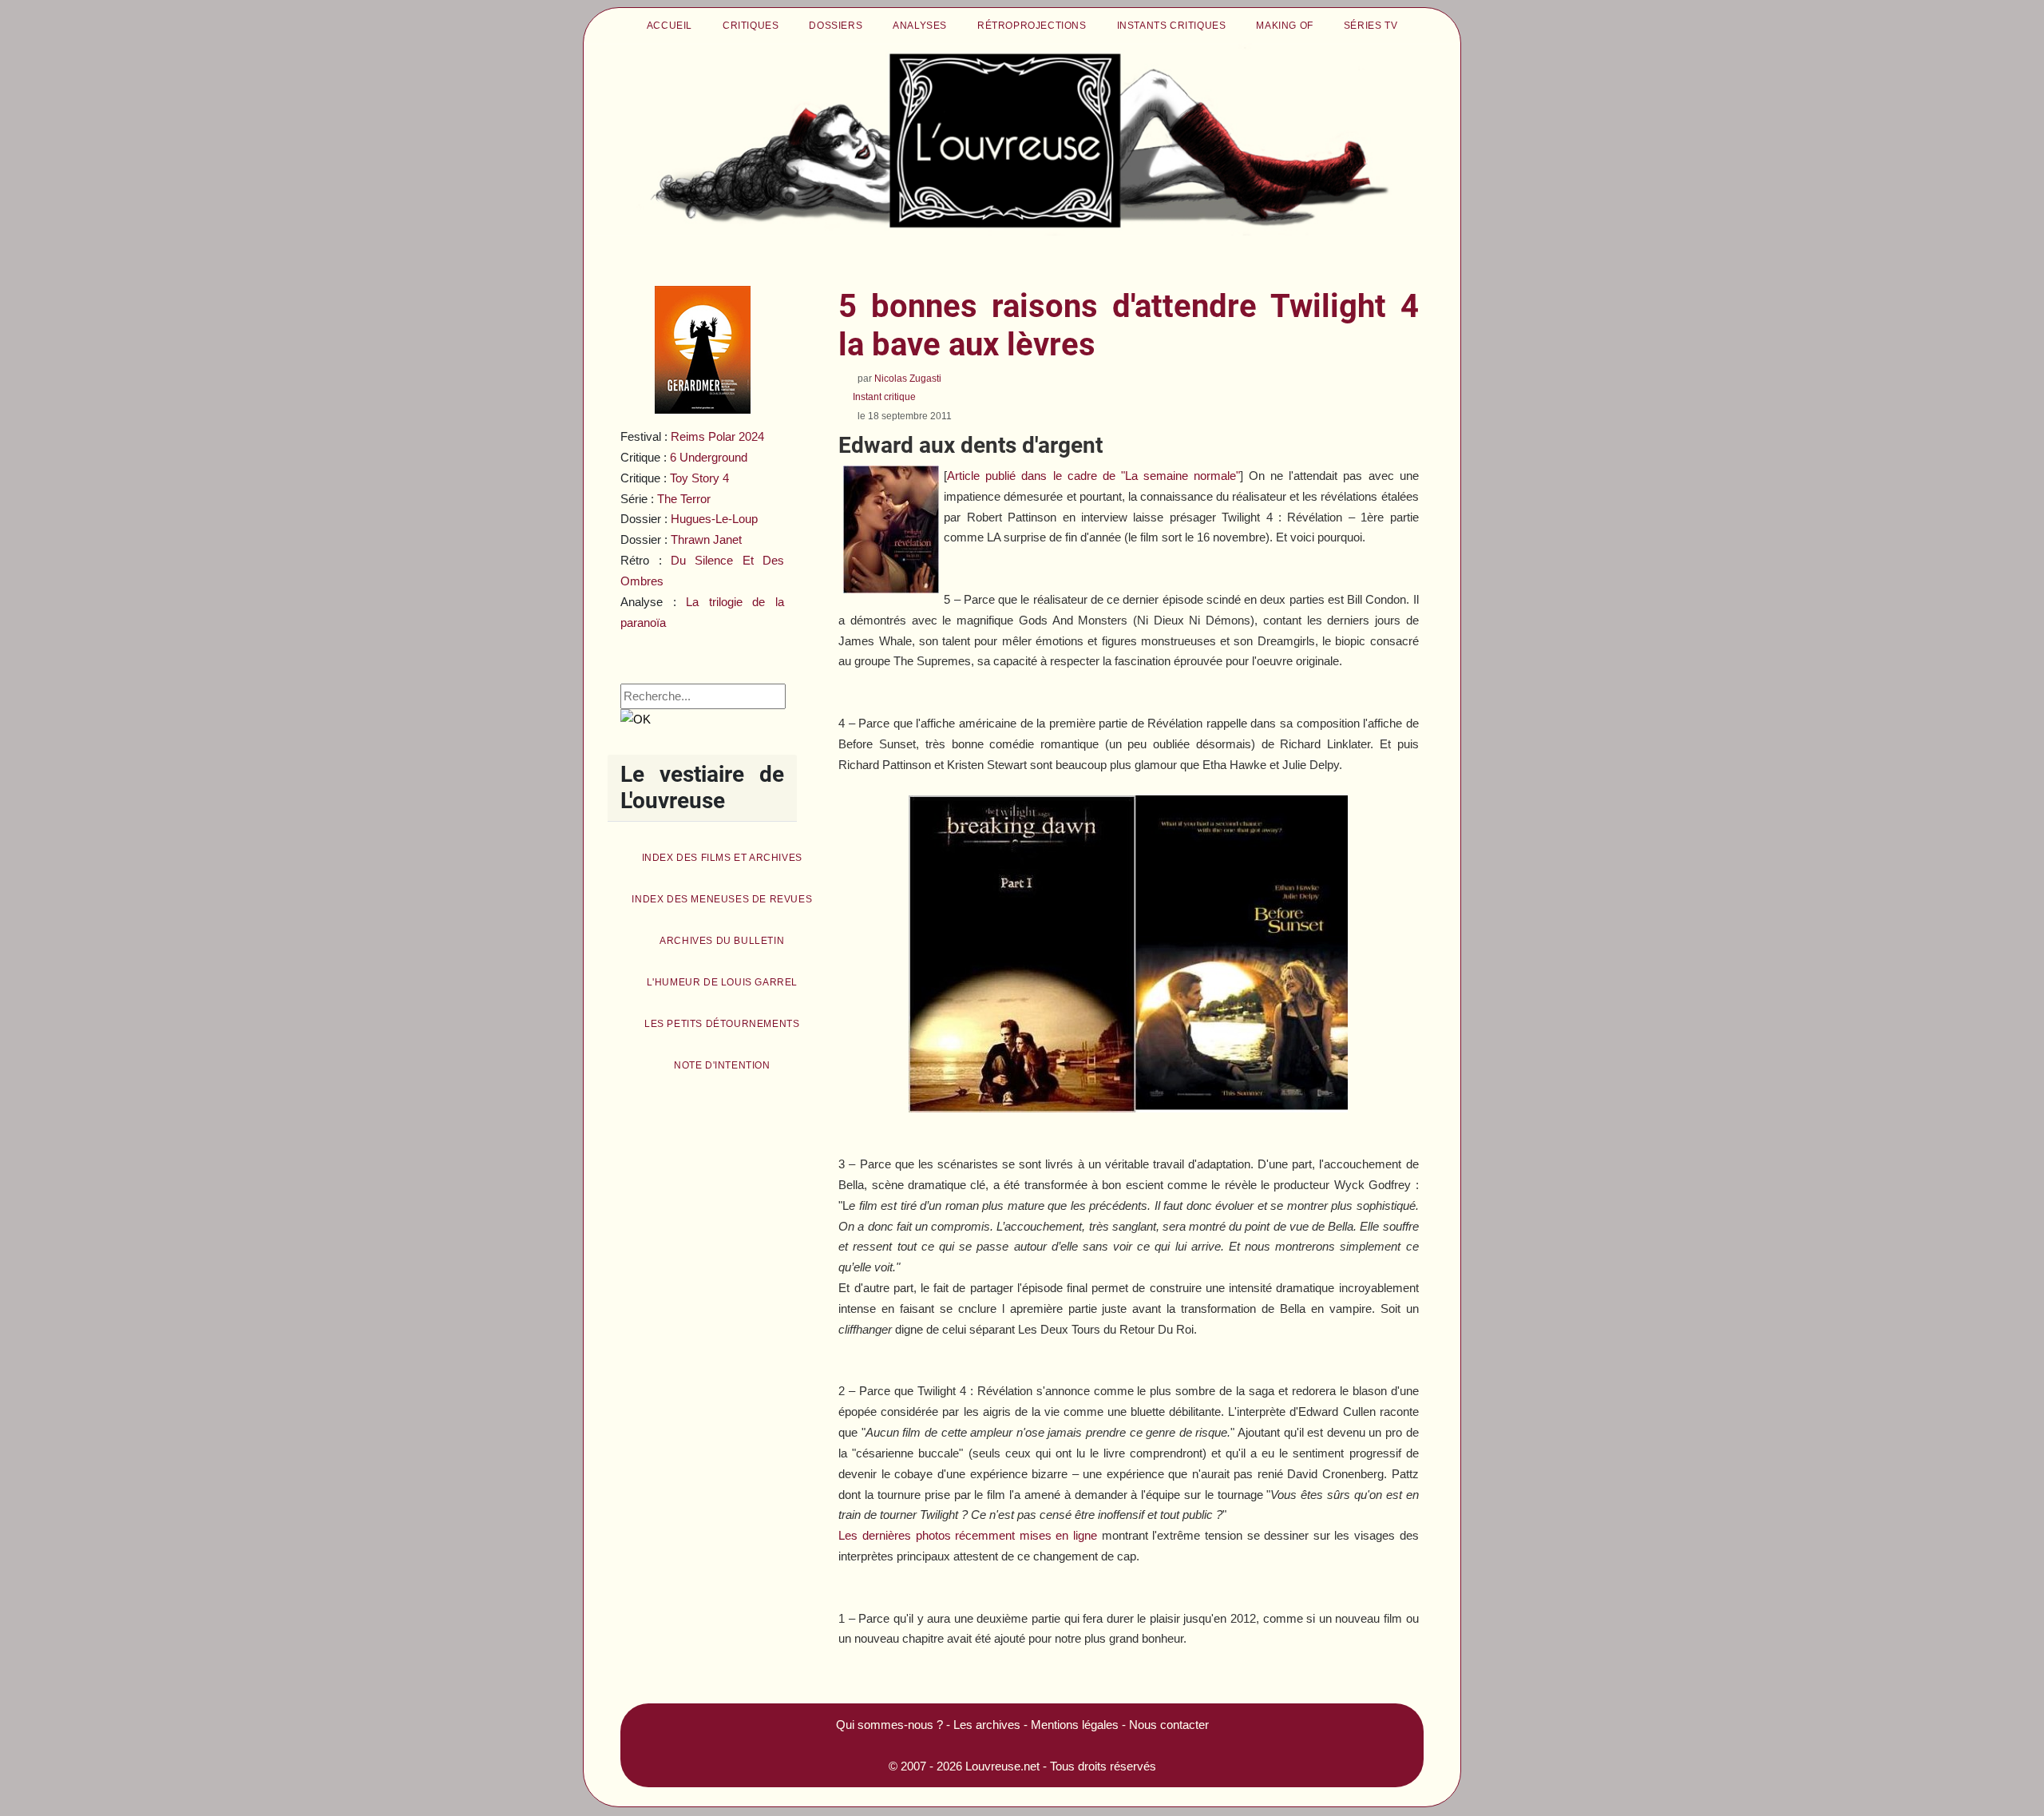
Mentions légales (1075, 1725)
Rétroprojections (1032, 26)
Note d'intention (722, 1065)
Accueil (669, 26)
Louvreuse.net (1002, 1766)
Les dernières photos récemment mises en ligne (968, 1535)
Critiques (751, 26)
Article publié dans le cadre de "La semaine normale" (1093, 476)
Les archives (987, 1725)
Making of (1284, 26)
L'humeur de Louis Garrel (722, 982)
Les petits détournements (722, 1024)
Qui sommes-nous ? (889, 1725)
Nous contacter (1169, 1725)
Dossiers (836, 26)
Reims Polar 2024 (717, 436)
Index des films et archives (722, 858)
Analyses (920, 26)
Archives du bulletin (722, 941)
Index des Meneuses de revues (722, 899)
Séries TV (1371, 26)
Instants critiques (1172, 26)
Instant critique (884, 397)
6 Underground (709, 457)
